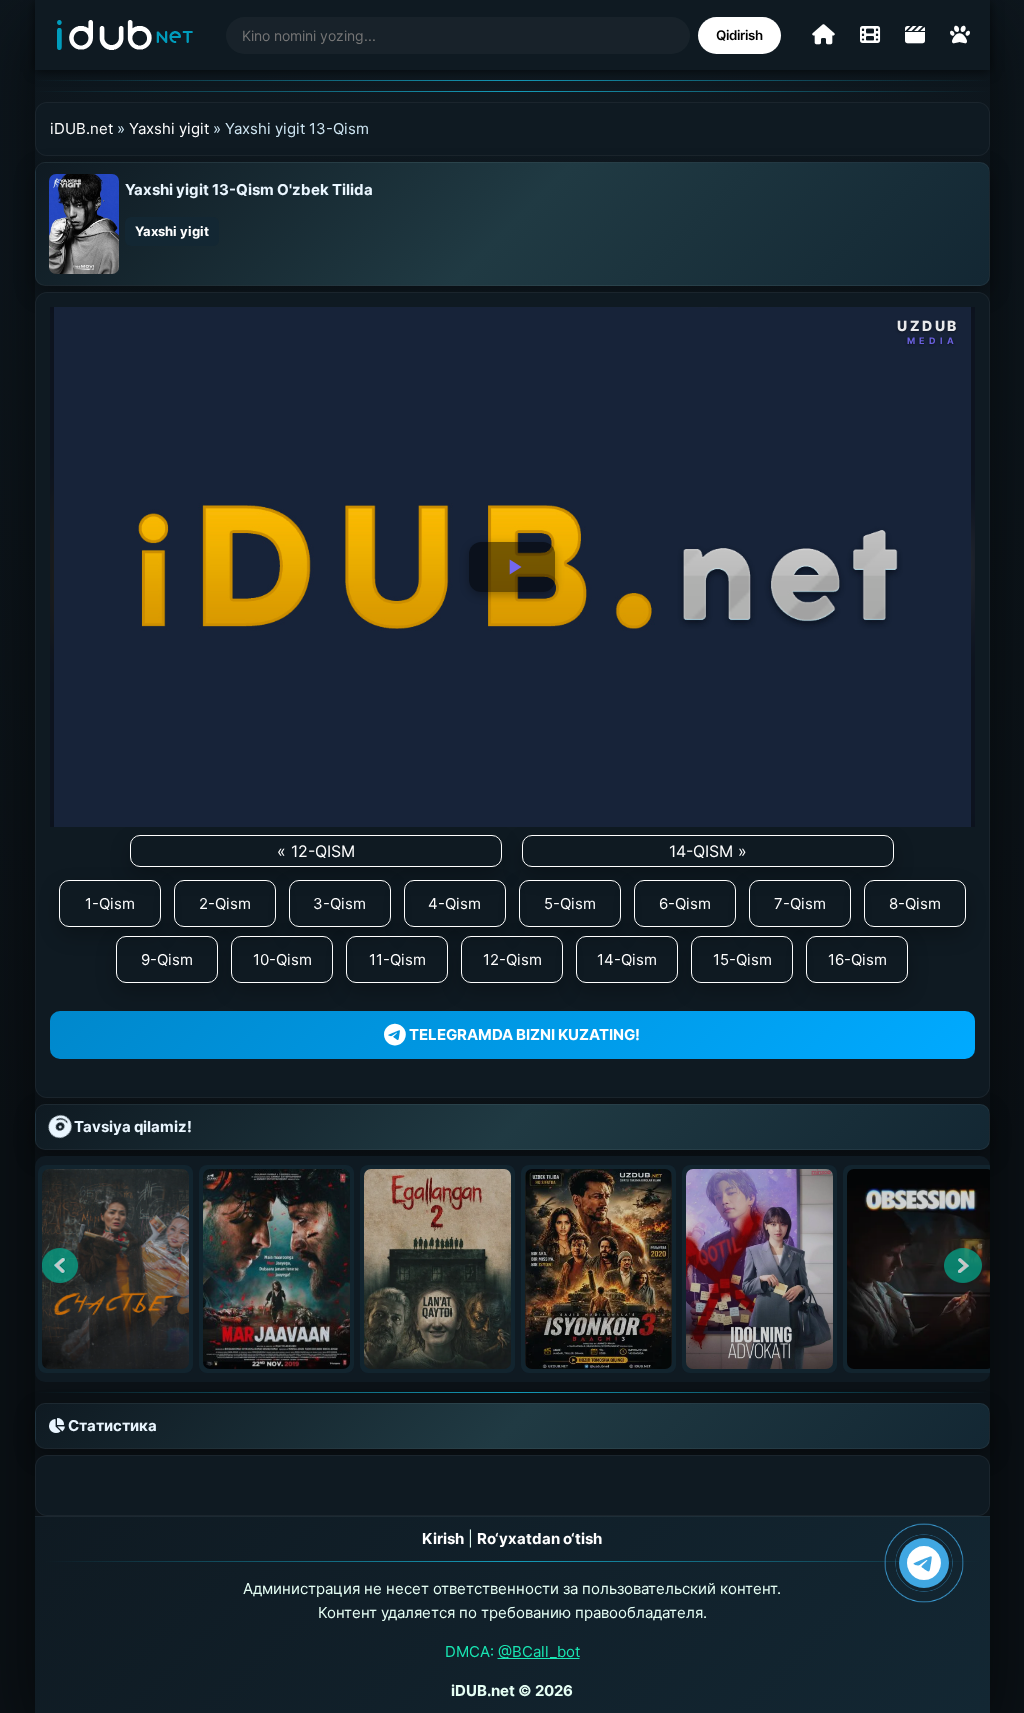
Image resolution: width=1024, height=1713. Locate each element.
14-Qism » (708, 851)
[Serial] (915, 35)
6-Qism (685, 903)
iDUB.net (81, 128)
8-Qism (915, 903)
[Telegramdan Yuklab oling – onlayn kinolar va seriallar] (924, 1563)
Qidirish (739, 35)
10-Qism (282, 959)
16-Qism (857, 959)
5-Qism (570, 903)
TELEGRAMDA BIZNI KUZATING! (523, 1034)
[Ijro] (512, 567)
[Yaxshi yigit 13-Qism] (84, 222)
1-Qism (110, 903)
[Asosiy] (823, 35)
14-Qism (627, 959)
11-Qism (397, 959)
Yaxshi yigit (169, 128)
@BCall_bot (539, 1651)
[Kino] (870, 35)
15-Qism (742, 959)
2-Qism (225, 903)
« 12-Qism (316, 851)
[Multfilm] (960, 35)
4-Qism (454, 903)
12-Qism (512, 959)
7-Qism (800, 903)
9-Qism (167, 959)
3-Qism (339, 903)
